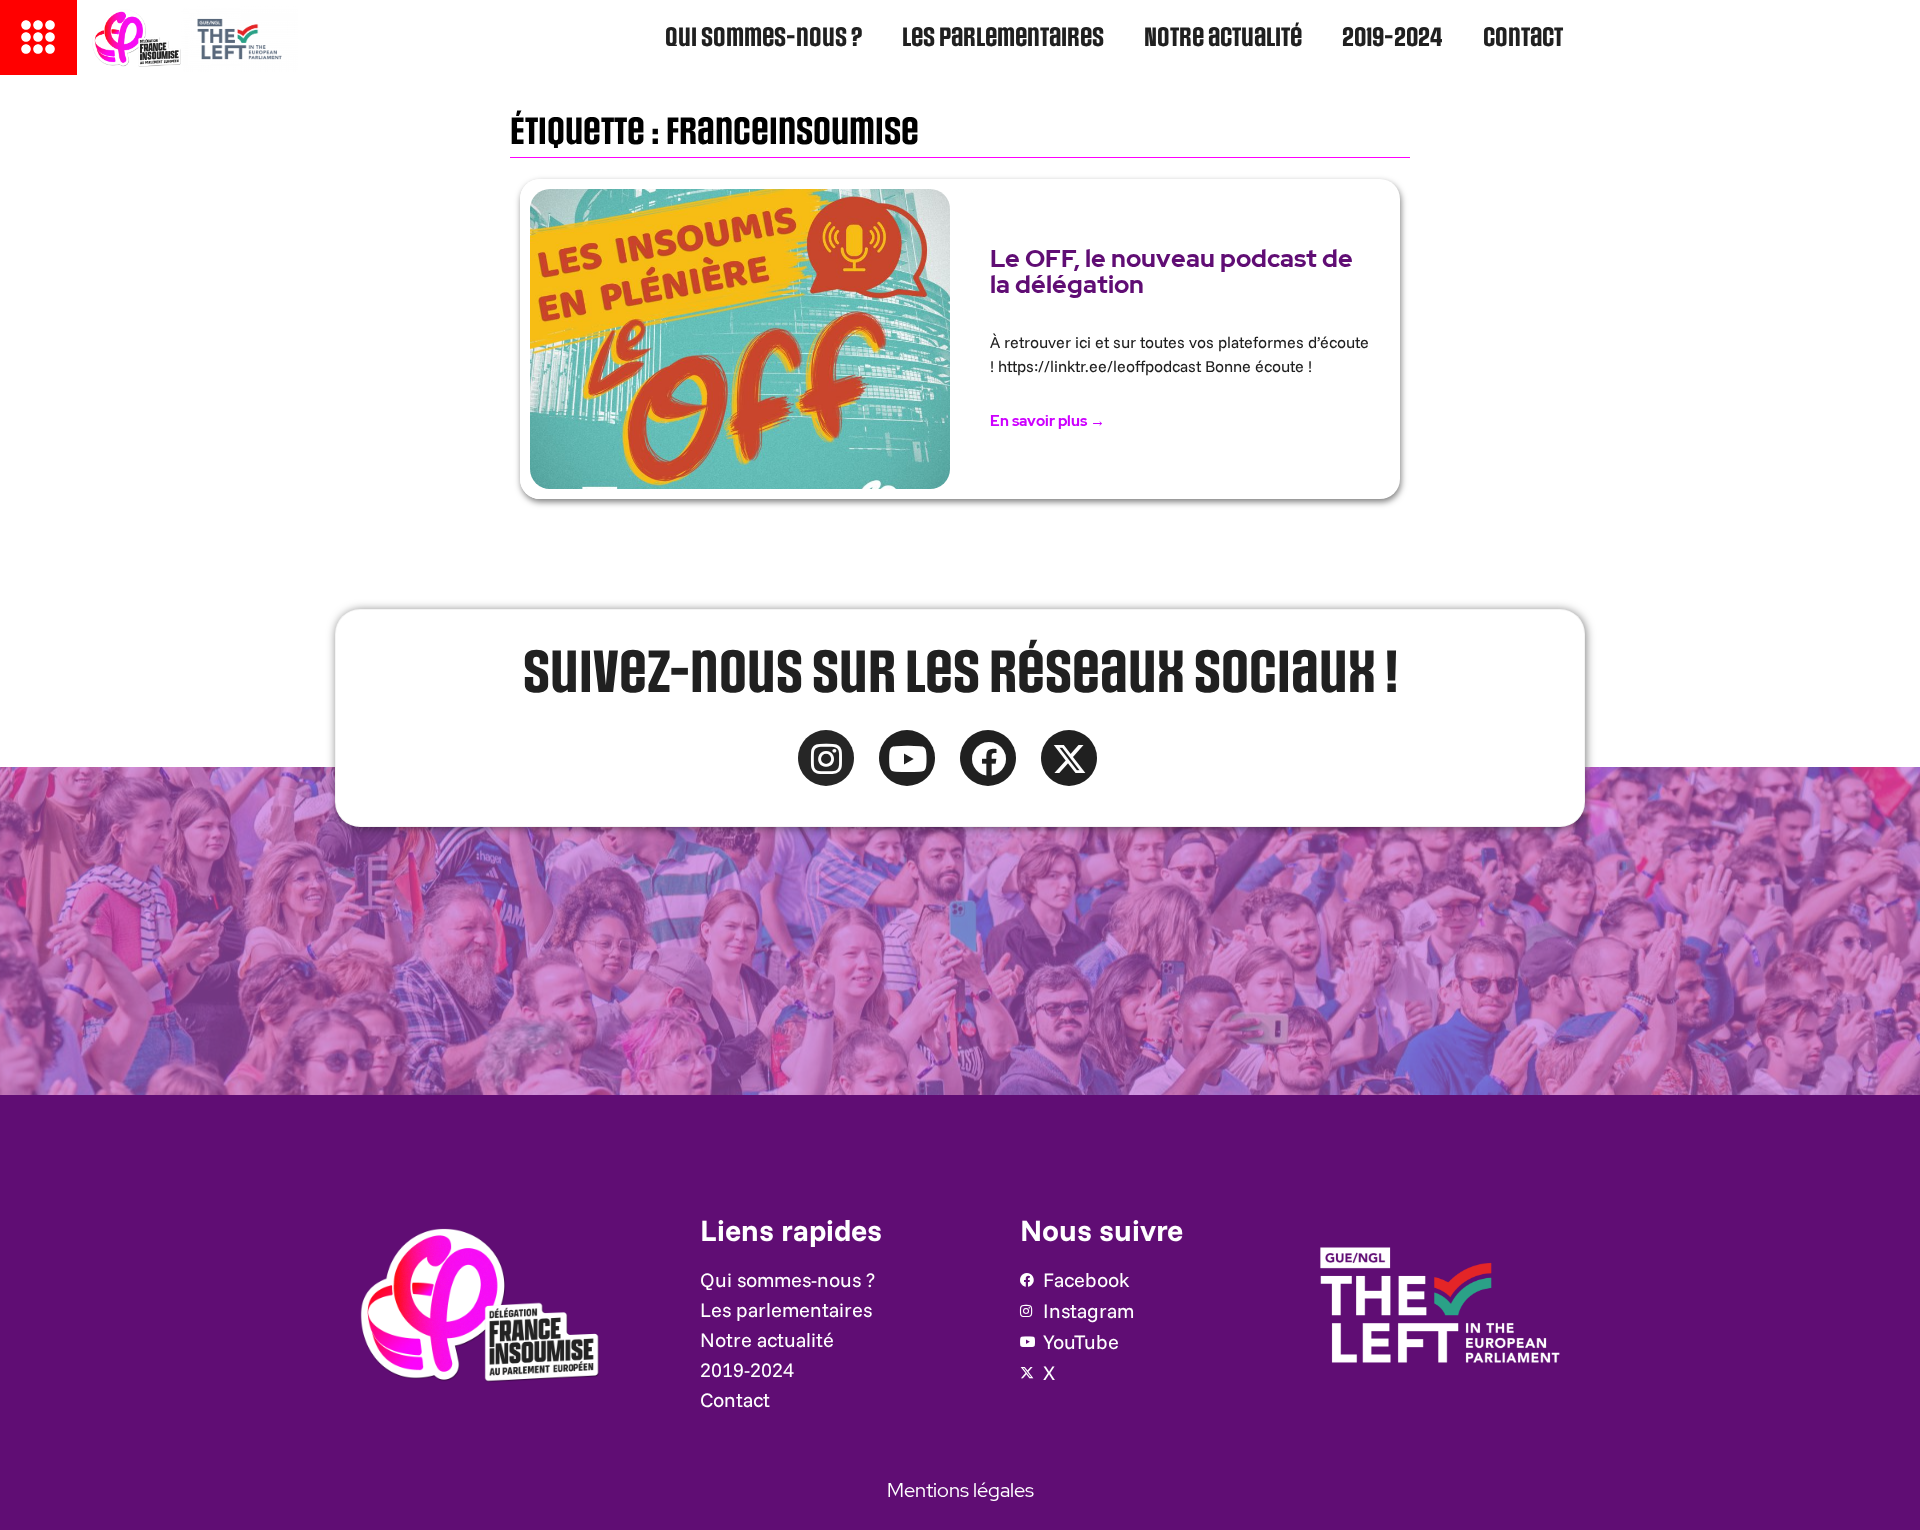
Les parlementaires (1003, 38)
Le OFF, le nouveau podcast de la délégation (1171, 271)
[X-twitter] (1069, 758)
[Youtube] (907, 758)
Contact (1523, 38)
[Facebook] (988, 758)
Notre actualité (1223, 38)
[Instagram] (826, 758)
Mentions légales (960, 1490)
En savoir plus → (1047, 421)
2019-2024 (1392, 38)
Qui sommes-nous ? (763, 38)
